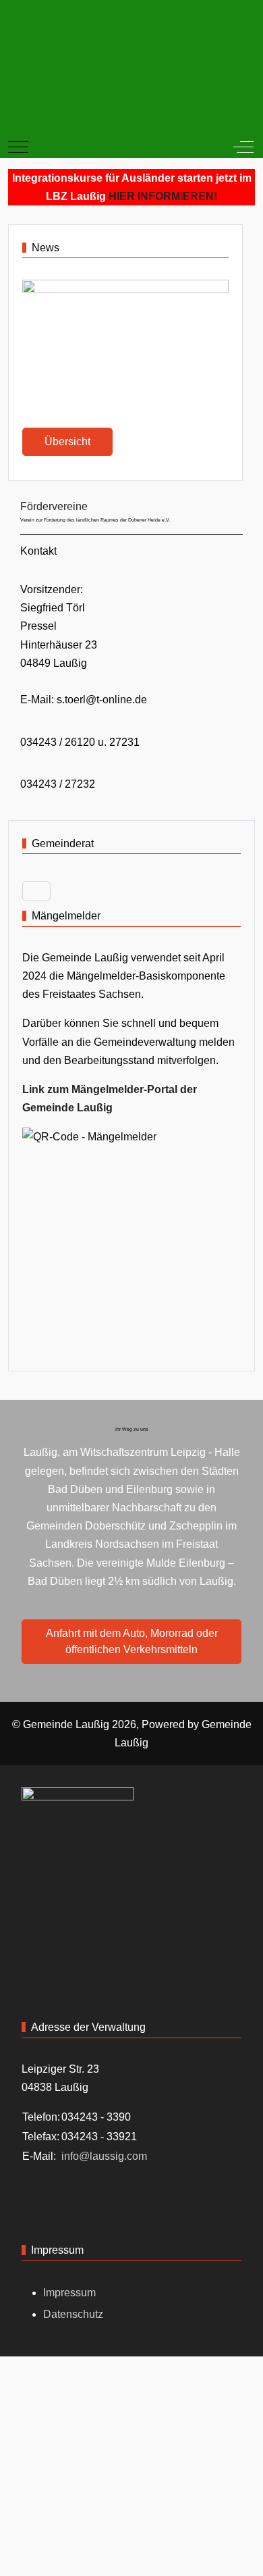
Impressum (69, 2293)
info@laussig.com (104, 2156)
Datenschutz (73, 2314)
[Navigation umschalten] (36, 891)
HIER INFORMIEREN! (163, 196)
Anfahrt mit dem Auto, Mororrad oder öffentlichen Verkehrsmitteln (132, 1641)
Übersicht (67, 441)
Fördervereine (54, 506)
